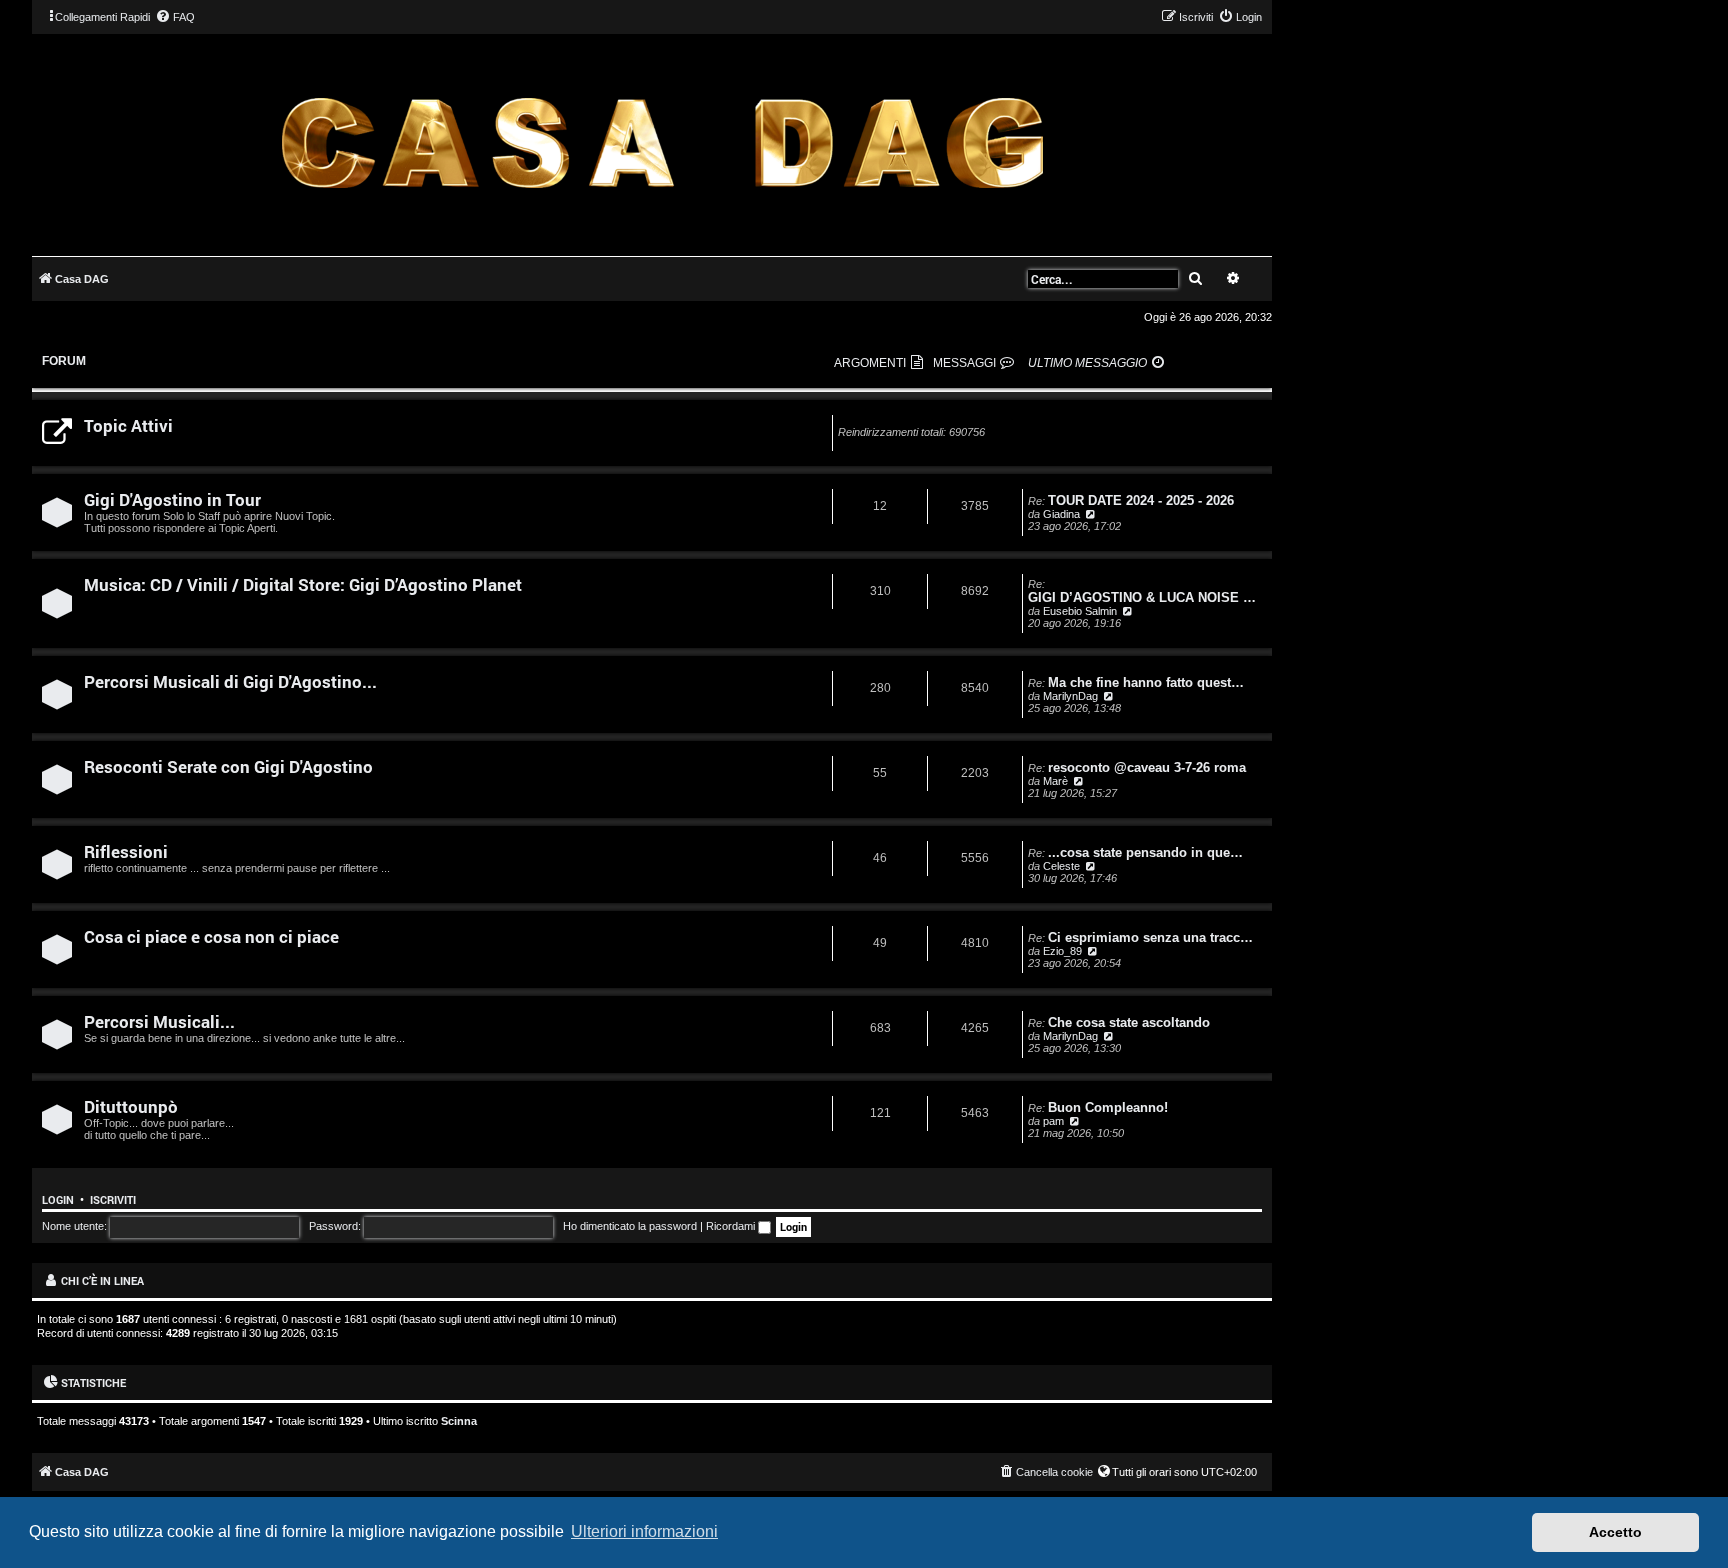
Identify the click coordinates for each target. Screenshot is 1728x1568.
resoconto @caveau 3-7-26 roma (1147, 767)
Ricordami (732, 1226)
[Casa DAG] (662, 143)
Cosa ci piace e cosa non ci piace (211, 936)
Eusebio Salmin (1080, 611)
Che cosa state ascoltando (1129, 1022)
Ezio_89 (1062, 951)
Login (58, 1200)
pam (1053, 1121)
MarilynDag (1070, 696)
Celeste (1061, 866)
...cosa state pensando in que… (1145, 852)
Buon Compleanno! (1108, 1107)
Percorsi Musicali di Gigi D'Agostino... (230, 681)
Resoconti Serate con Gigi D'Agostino (228, 766)
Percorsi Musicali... (159, 1021)
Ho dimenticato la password (630, 1226)
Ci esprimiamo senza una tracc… (1150, 937)
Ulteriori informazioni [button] (644, 1531)
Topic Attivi (128, 425)
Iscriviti (113, 1200)
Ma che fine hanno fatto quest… (1146, 682)
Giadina (1061, 514)
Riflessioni (126, 851)
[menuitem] (175, 17)
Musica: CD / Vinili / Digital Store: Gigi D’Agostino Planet (303, 584)
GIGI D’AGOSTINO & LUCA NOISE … (1142, 597)
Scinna (459, 1421)
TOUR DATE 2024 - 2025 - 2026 (1141, 500)
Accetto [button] (1615, 1532)
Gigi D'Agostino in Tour (172, 499)
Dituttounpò (131, 1106)
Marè (1055, 781)
